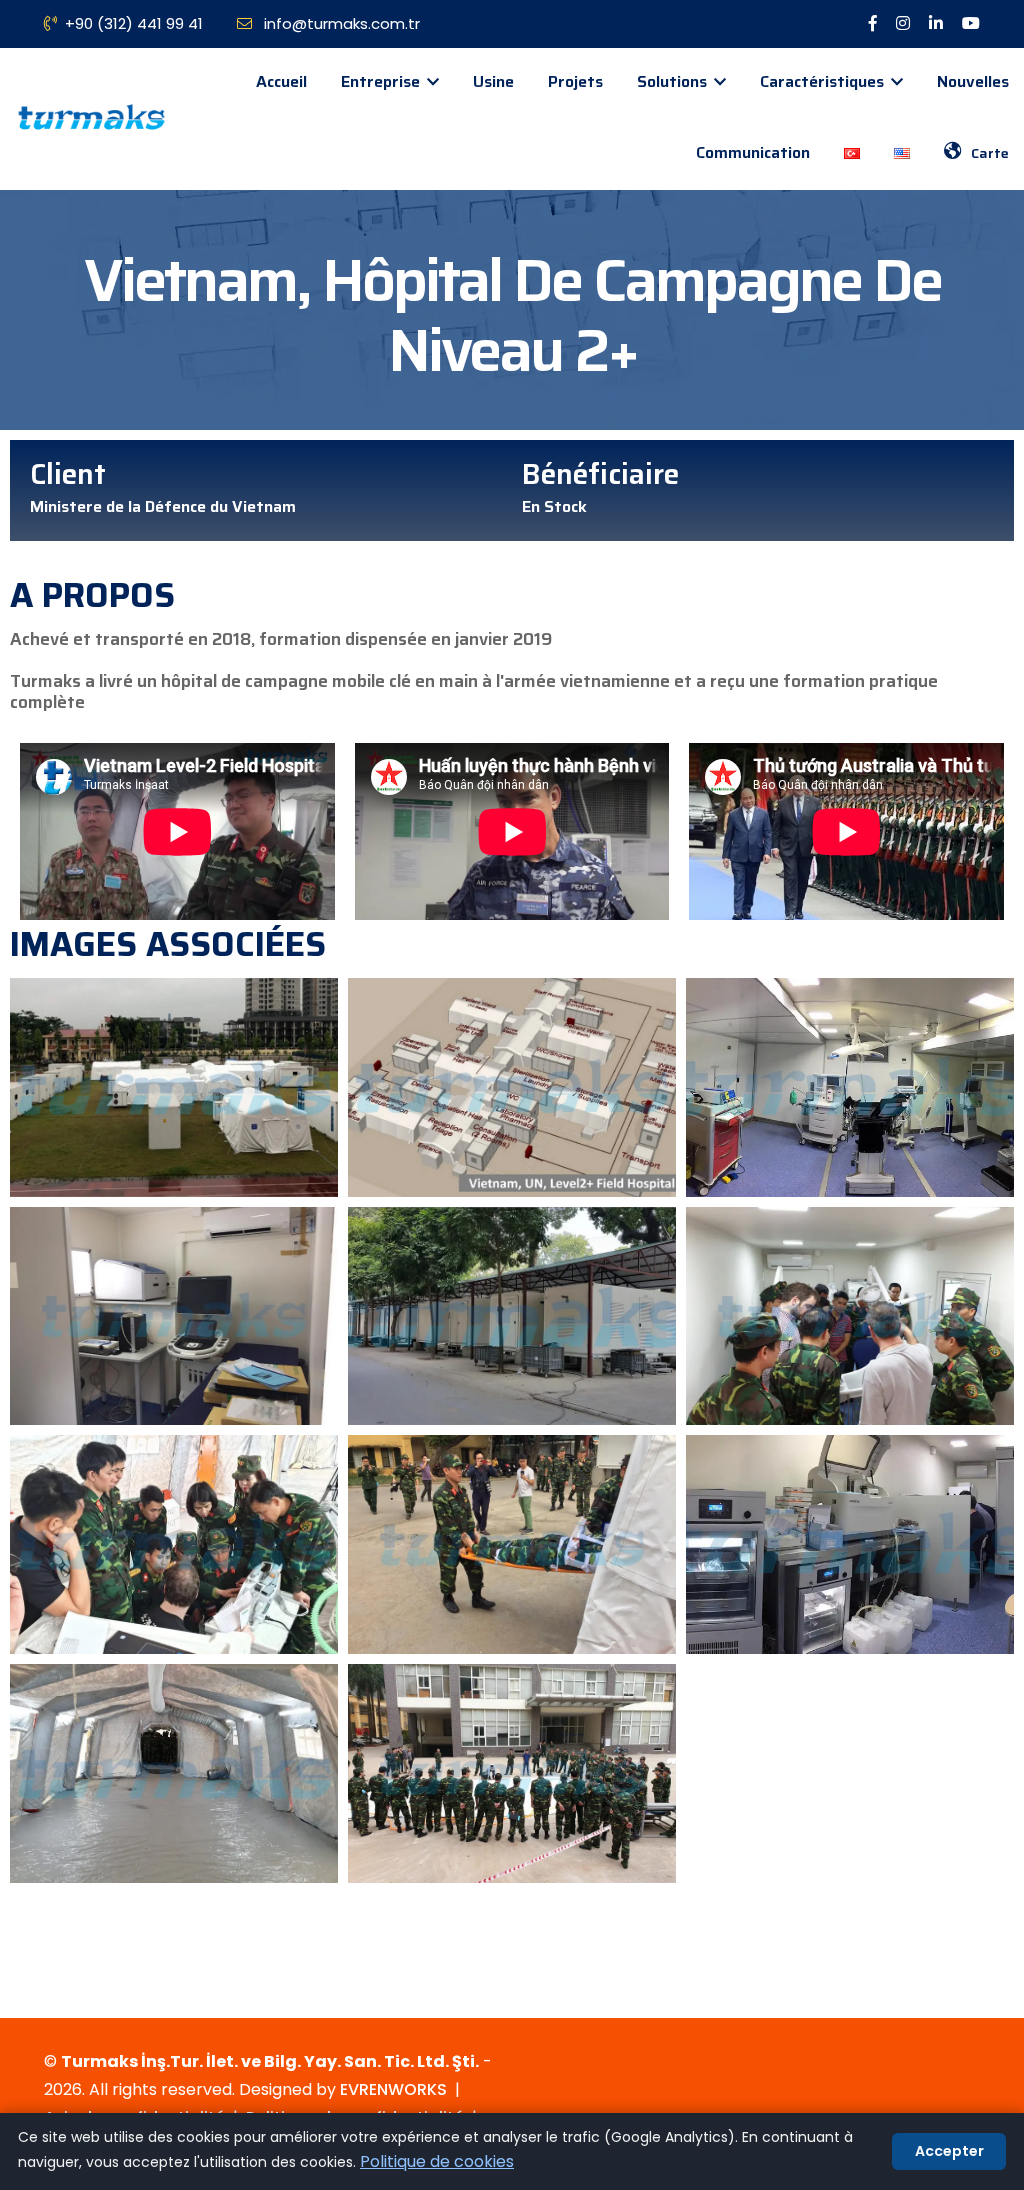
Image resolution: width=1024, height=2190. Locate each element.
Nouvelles (973, 81)
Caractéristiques (824, 81)
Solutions (674, 81)
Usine (493, 81)
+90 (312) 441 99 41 (134, 23)
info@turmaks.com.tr (340, 23)
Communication (753, 152)
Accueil (281, 81)
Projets (575, 81)
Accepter (949, 2151)
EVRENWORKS (393, 2089)
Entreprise (382, 81)
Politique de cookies (437, 2161)
